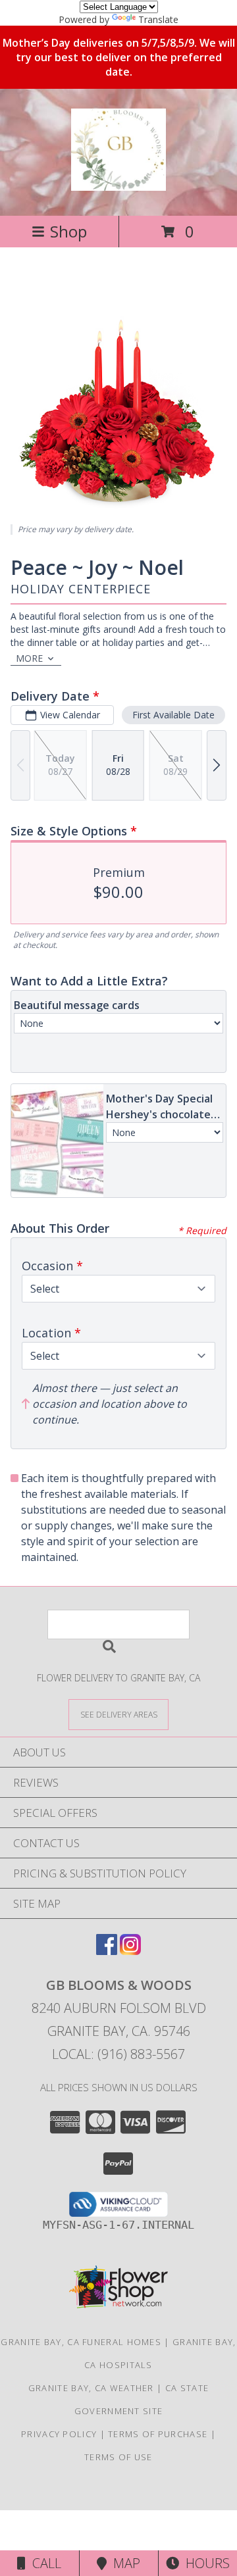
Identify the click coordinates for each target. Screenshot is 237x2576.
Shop (68, 231)
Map (123, 2563)
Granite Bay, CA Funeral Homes (81, 2342)
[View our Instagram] (130, 1951)
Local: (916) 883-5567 (118, 2054)
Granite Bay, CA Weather (91, 2388)
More (29, 658)
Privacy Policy (59, 2434)
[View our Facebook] (107, 1951)
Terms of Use (118, 2457)
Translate (158, 19)
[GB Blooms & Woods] (118, 184)
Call (43, 2563)
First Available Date (173, 715)
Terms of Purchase (158, 2434)
